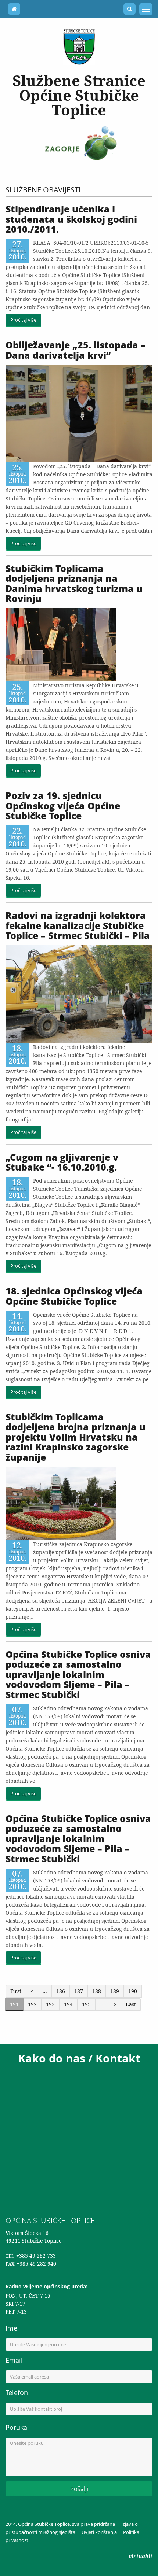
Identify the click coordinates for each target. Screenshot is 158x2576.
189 (115, 1991)
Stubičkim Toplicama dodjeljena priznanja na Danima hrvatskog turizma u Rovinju (74, 583)
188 (97, 1991)
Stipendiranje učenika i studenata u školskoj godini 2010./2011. (71, 219)
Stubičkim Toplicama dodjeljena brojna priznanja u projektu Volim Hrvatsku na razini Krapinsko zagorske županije (76, 1437)
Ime (11, 2328)
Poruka (16, 2427)
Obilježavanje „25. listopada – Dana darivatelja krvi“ (76, 350)
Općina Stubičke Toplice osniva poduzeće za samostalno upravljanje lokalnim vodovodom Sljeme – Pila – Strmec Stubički (78, 1674)
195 (86, 2004)
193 (50, 2004)
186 (61, 1991)
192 (32, 2004)
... (45, 1991)
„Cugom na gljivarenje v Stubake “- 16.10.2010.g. (62, 1162)
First (16, 1991)
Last (131, 2004)
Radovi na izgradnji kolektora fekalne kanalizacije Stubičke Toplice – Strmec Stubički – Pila (78, 925)
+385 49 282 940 (36, 2264)
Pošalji (79, 2489)
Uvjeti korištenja (99, 2532)
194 (68, 2004)
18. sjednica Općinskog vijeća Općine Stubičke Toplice (74, 1296)
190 (133, 1991)
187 (79, 1991)
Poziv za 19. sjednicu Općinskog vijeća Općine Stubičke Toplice (63, 805)
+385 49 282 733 (36, 2256)
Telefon (17, 2392)
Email (14, 2360)
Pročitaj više (23, 320)
